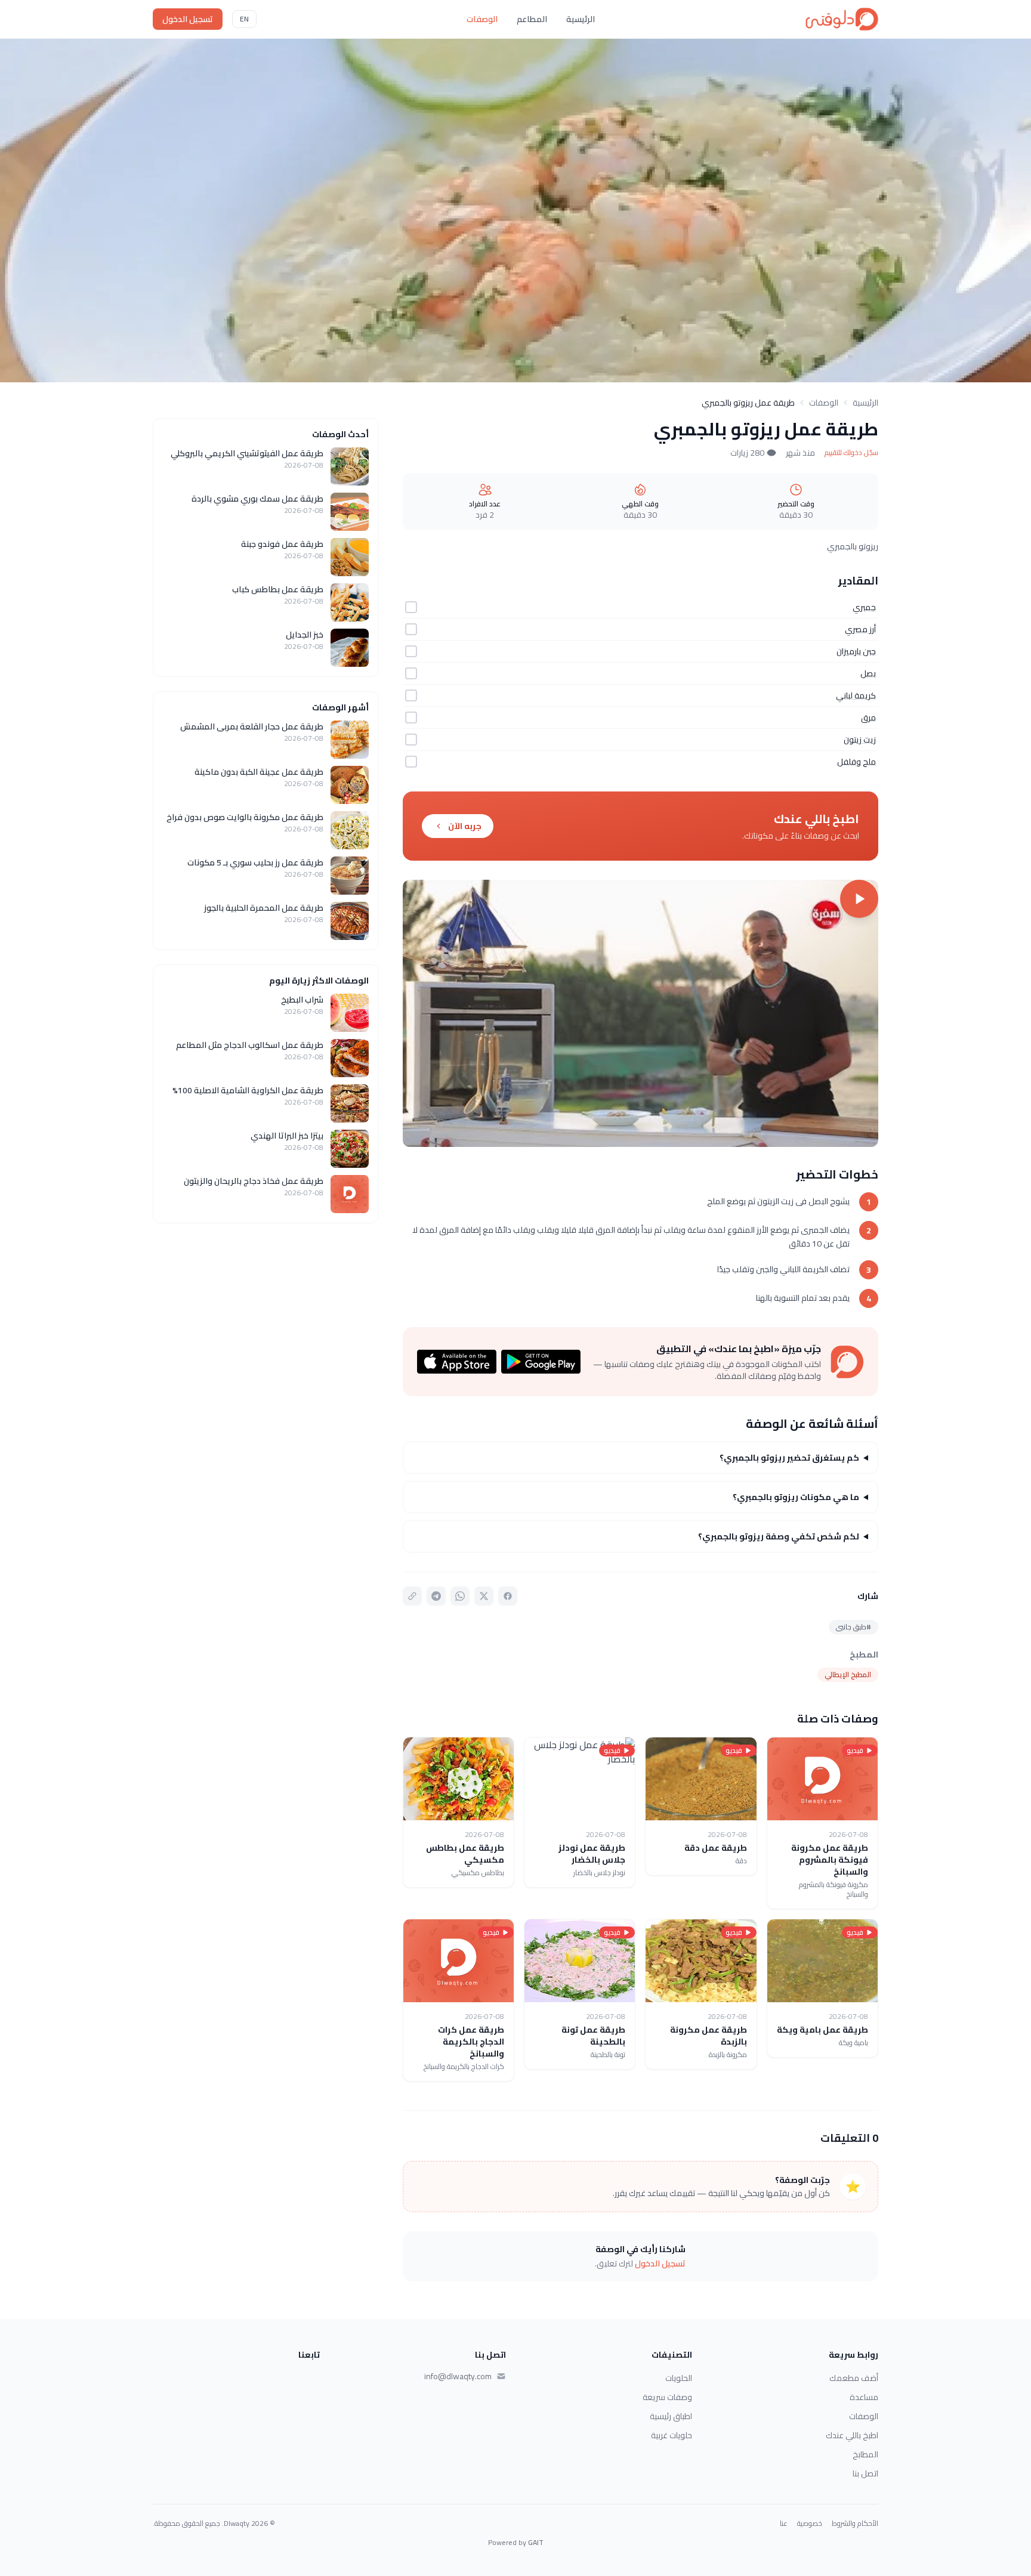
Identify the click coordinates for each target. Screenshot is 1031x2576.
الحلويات (679, 2378)
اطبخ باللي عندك (852, 2435)
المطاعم (532, 19)
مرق (868, 718)
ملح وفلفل (856, 762)
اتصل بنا (865, 2473)
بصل (868, 673)
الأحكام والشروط (855, 2524)
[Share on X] (484, 1596)
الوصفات (482, 19)
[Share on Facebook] (508, 1596)
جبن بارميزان (856, 651)
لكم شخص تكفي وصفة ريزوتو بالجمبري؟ (779, 1536)
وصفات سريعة (667, 2397)
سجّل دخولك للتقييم (851, 453)
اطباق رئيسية (671, 2416)
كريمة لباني (856, 695)
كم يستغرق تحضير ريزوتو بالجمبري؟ (789, 1458)
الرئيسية (581, 19)
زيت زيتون (860, 740)
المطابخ (865, 2454)
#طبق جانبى (853, 1627)
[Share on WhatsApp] (460, 1596)
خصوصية (810, 2524)
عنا (784, 2524)
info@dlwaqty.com (458, 2376)
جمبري (864, 607)
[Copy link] (412, 1596)
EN (244, 19)
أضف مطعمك (854, 2378)
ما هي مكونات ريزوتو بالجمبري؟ (796, 1497)
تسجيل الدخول (188, 19)
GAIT (536, 2542)
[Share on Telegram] (436, 1596)
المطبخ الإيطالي (848, 1674)
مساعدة (864, 2397)
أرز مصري (860, 629)
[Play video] (640, 1013)
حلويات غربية (672, 2435)
